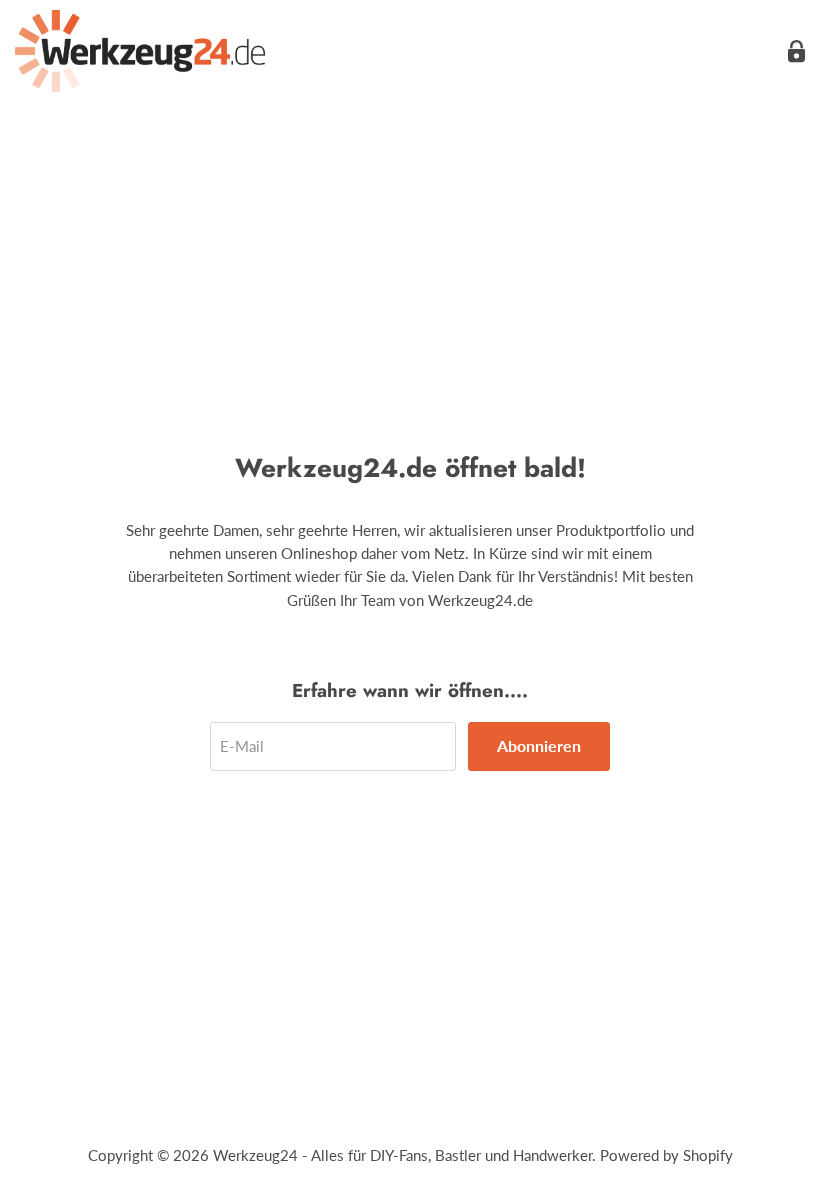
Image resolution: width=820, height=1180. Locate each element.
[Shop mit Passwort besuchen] (796, 51)
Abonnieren (539, 745)
